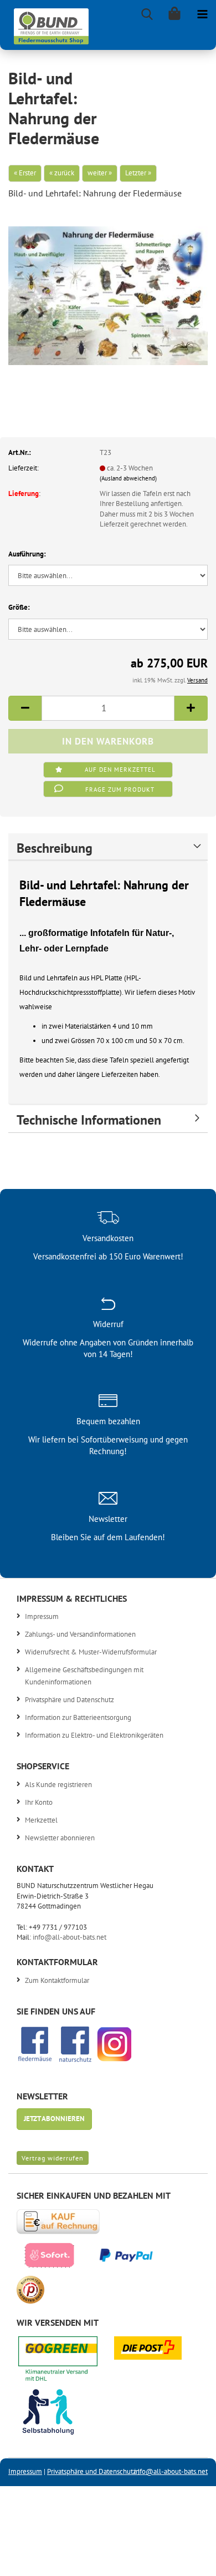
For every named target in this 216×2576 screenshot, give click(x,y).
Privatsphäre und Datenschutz (70, 1700)
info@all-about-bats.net (70, 1937)
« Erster (25, 173)
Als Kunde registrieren (58, 1785)
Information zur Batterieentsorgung (78, 1717)
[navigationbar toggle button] (202, 14)
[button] (25, 708)
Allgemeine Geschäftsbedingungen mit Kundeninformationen (84, 1676)
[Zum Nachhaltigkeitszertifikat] (66, 2362)
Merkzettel (41, 1820)
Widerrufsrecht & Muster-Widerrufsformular (91, 1652)
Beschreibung (55, 848)
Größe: (19, 607)
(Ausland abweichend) (128, 478)
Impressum (42, 1616)
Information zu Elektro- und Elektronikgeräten (94, 1735)
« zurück (62, 173)
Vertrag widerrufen (53, 2158)
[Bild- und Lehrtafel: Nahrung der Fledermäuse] (108, 292)
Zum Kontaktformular (57, 1980)
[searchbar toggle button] (147, 14)
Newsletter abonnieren (60, 1838)
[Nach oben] (186, 2559)
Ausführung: (27, 554)
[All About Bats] (47, 24)
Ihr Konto (39, 1802)
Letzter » (138, 173)
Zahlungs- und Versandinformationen (80, 1634)
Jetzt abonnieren (54, 2119)
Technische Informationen (89, 1120)
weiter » (100, 173)
